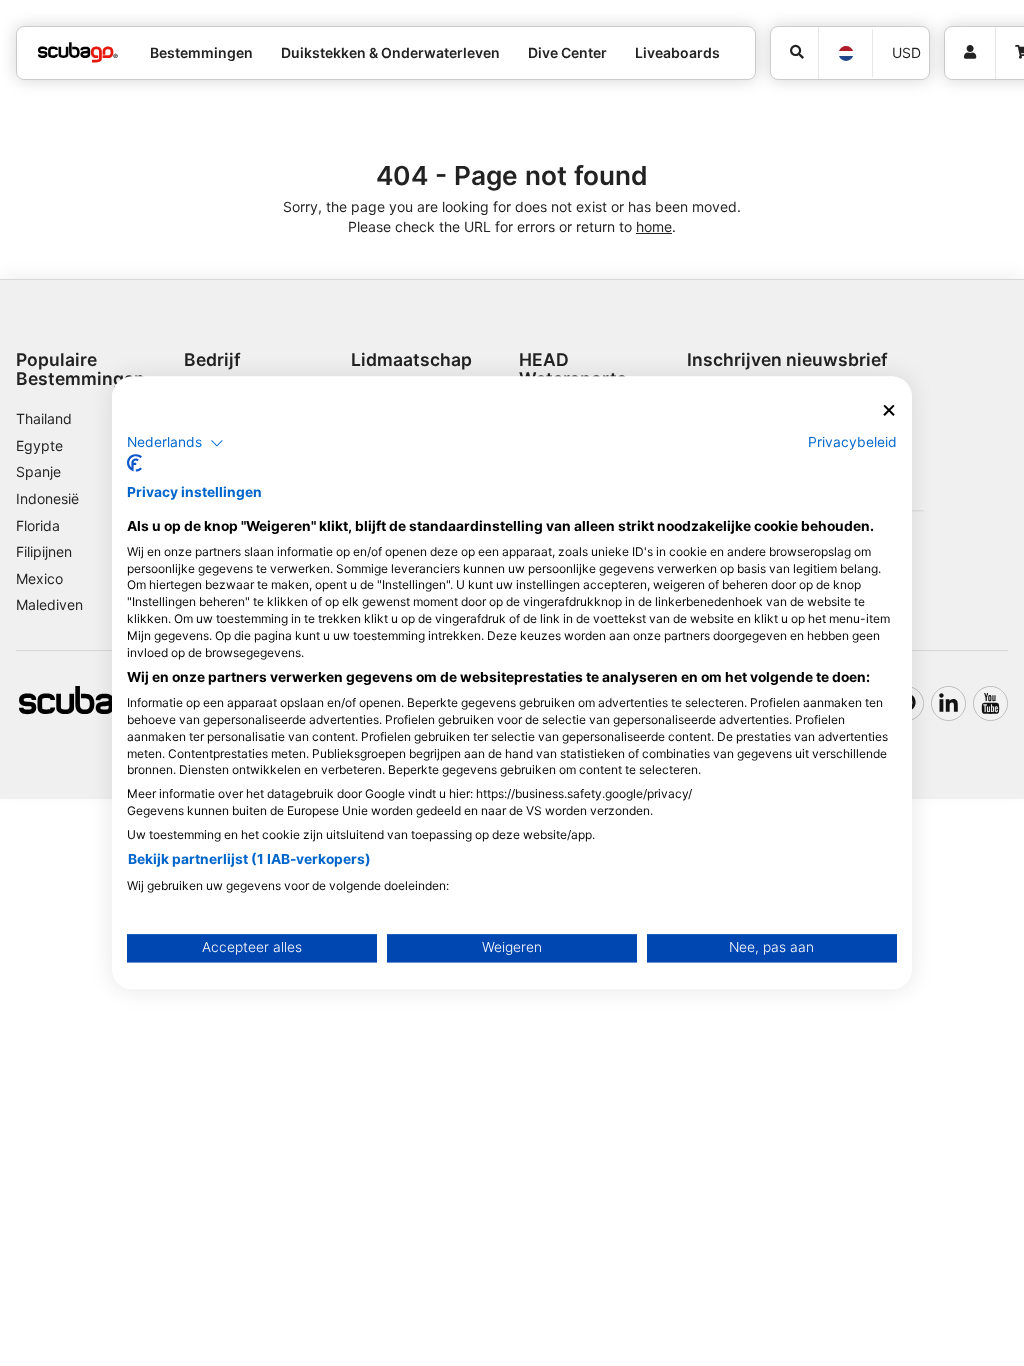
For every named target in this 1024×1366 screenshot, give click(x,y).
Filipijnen (44, 551)
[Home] (78, 52)
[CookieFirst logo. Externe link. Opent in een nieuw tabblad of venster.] (134, 464)
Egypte (39, 445)
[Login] (970, 53)
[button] (175, 443)
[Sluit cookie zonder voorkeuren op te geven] (889, 410)
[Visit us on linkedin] (948, 703)
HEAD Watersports (573, 369)
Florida (38, 525)
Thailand (44, 418)
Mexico (39, 578)
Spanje (38, 471)
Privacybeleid (852, 442)
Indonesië (47, 498)
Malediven (49, 604)
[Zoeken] (794, 53)
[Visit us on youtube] (990, 703)
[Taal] (845, 53)
